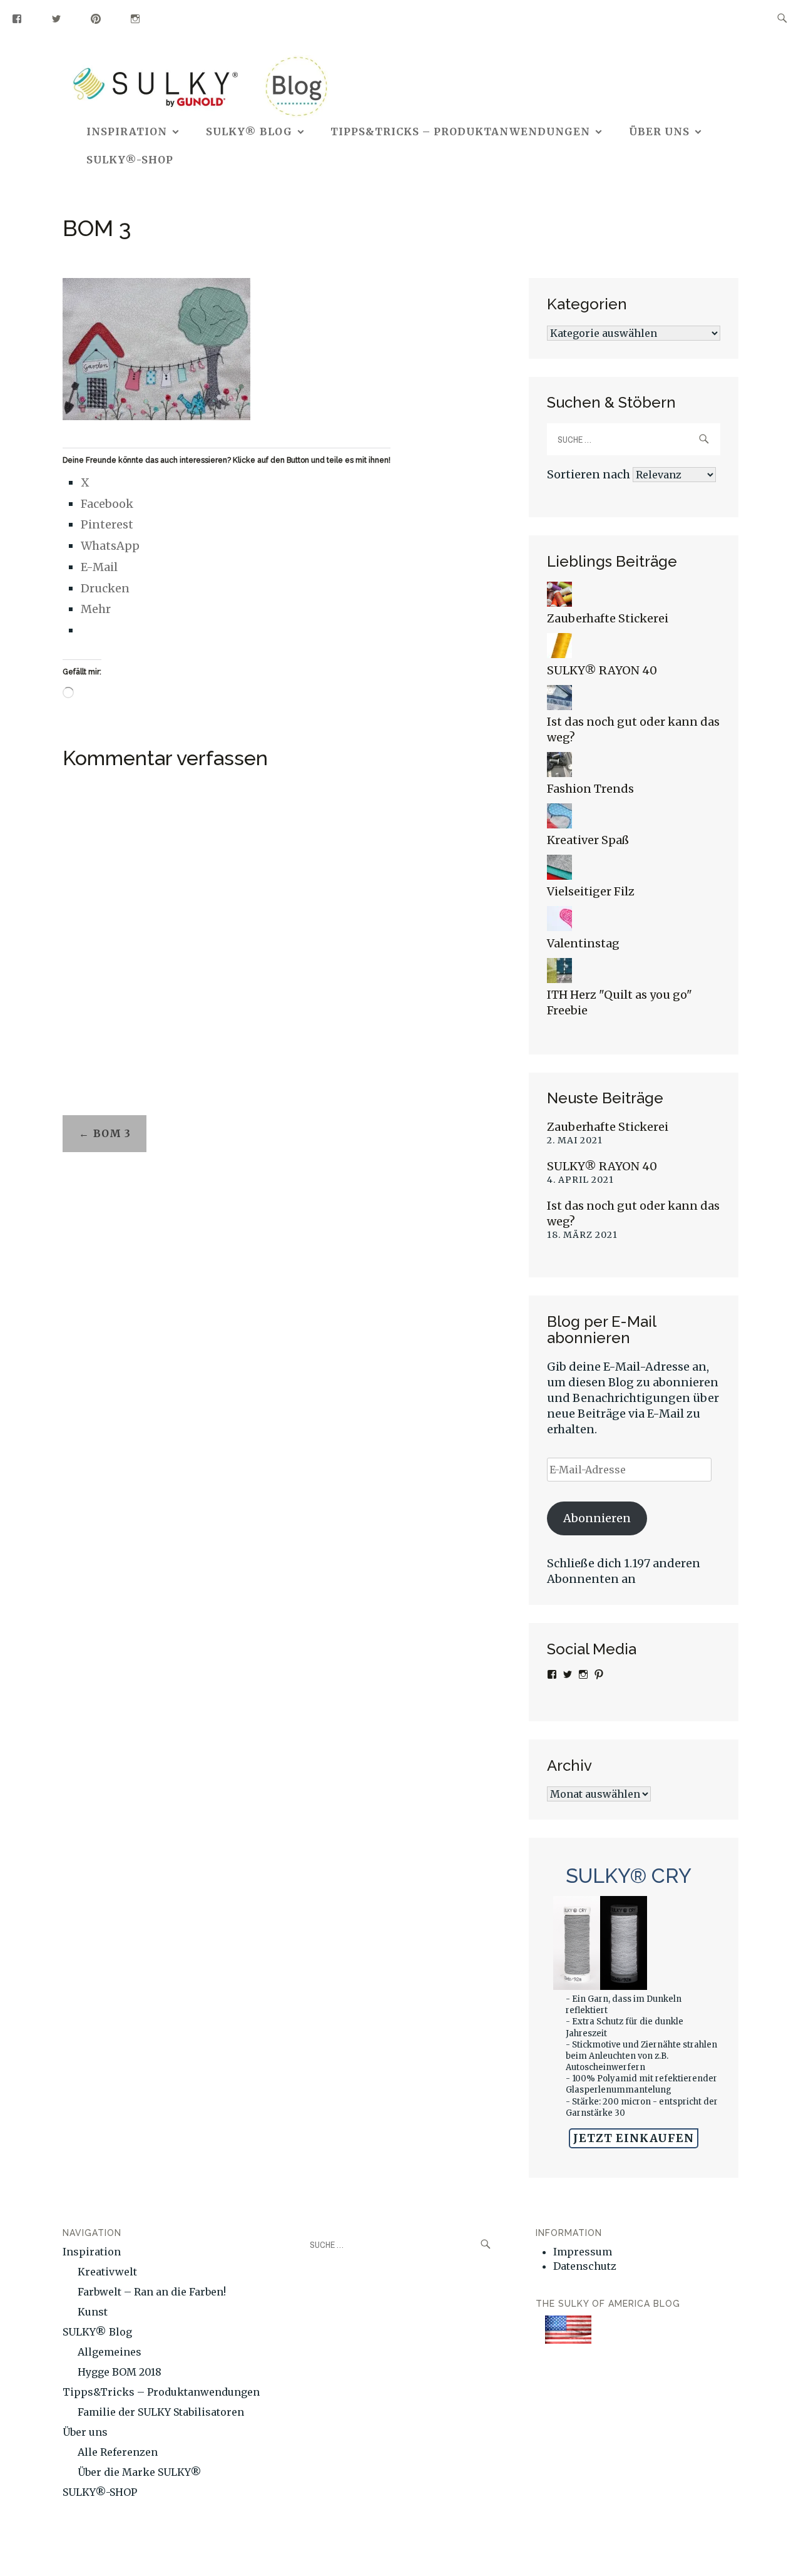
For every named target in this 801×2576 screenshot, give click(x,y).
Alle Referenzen (118, 2452)
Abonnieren (597, 1518)
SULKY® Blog (249, 131)
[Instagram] (135, 18)
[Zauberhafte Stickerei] (559, 603)
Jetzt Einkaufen (634, 2138)
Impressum (583, 2252)
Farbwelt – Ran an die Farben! (152, 2292)
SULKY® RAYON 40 (602, 670)
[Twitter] (57, 18)
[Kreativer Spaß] (559, 824)
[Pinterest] (96, 18)
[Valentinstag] (559, 927)
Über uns (659, 131)
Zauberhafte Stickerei (608, 618)
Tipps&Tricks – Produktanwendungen (460, 131)
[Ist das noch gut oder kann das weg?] (559, 706)
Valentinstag (583, 943)
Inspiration (127, 131)
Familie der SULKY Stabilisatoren (161, 2412)
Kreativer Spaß (588, 840)
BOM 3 (112, 1133)
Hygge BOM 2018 (120, 2372)
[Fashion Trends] (559, 773)
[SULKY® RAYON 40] (559, 654)
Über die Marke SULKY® (140, 2472)
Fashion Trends (590, 789)
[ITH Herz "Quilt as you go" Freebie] (559, 979)
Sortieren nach (590, 474)
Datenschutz (585, 2266)
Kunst (93, 2312)
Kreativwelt (107, 2272)
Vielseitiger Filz (591, 891)
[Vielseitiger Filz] (559, 876)
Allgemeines (110, 2352)
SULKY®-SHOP (130, 160)
